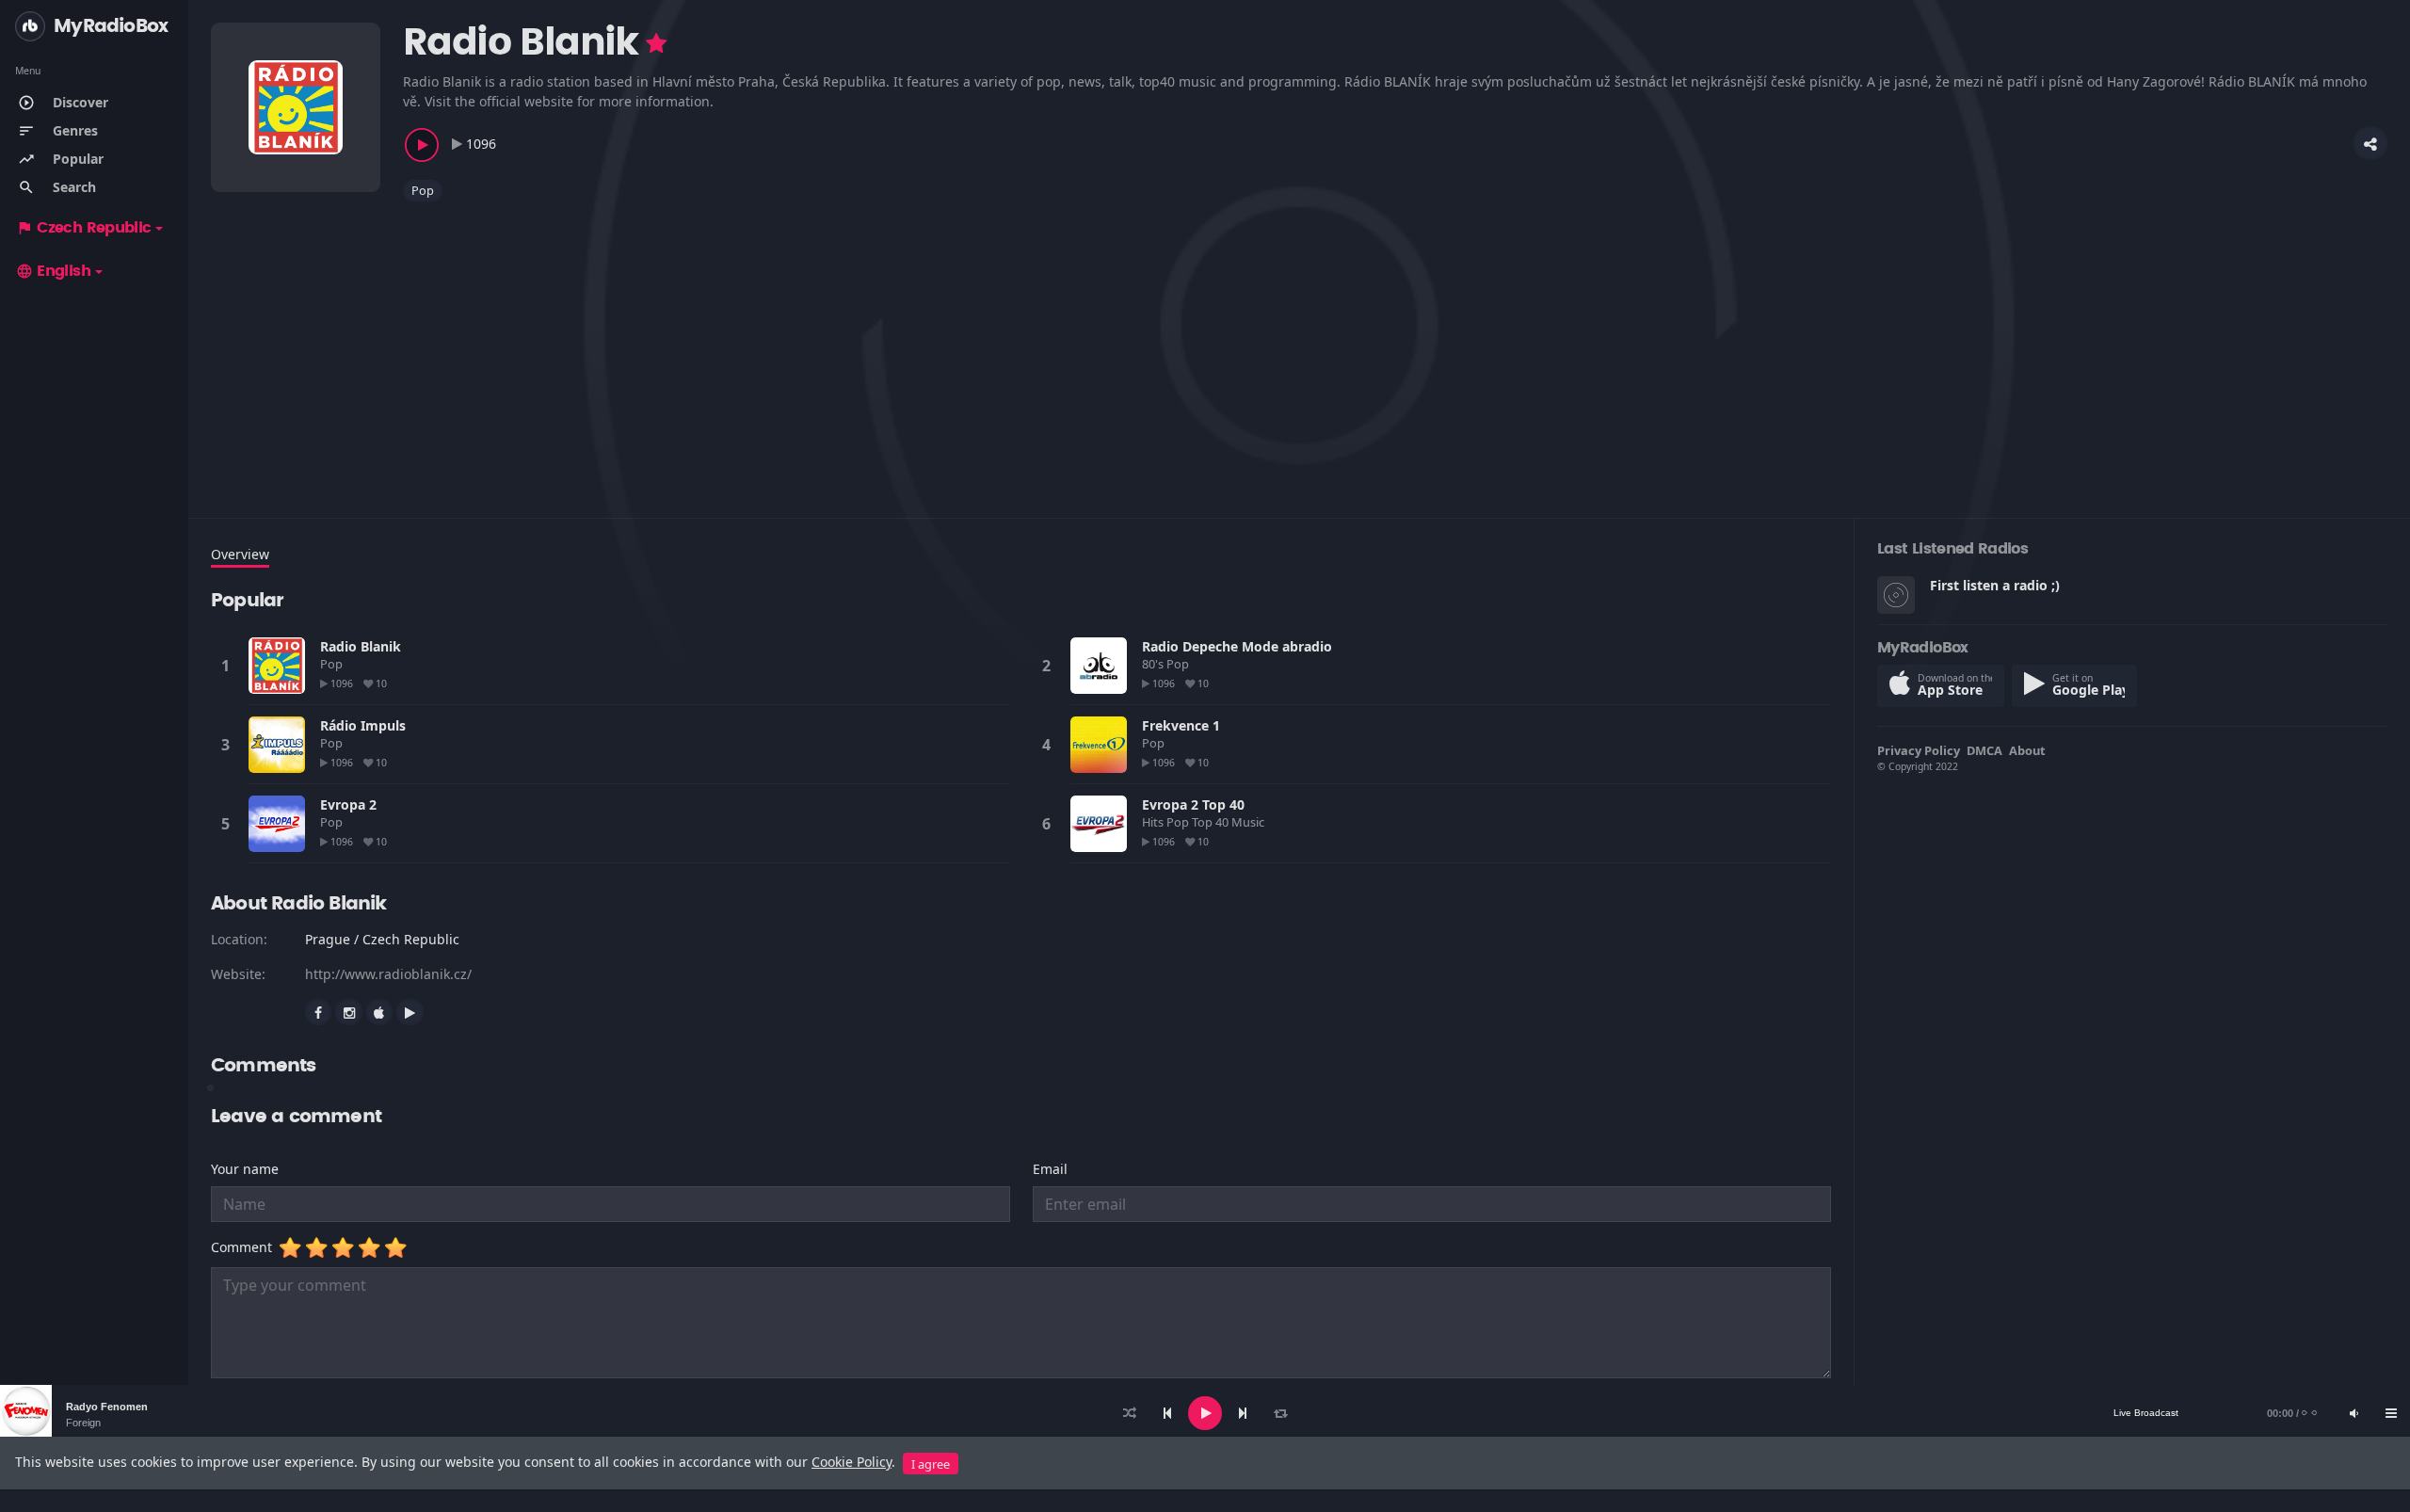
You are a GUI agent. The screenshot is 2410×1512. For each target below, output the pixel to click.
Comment (245, 1247)
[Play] (1205, 1413)
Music (1249, 822)
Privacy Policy (1919, 750)
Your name (245, 1169)
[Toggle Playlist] (2391, 1413)
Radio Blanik (361, 646)
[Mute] (2354, 1413)
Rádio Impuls (363, 725)
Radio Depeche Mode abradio (1237, 646)
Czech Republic (83, 228)
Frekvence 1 (1181, 725)
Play (277, 666)
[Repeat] (1280, 1413)
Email (1050, 1169)
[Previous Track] (1167, 1413)
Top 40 (1212, 822)
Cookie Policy (852, 1462)
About (2027, 750)
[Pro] (656, 43)
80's (1154, 664)
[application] (1205, 1413)
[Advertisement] (776, 348)
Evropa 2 (348, 804)
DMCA (1984, 750)
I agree (931, 1464)
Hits (1154, 822)
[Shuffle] (1130, 1413)
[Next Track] (1243, 1413)
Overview (240, 554)
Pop (423, 190)
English (53, 271)
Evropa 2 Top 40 (1193, 804)
